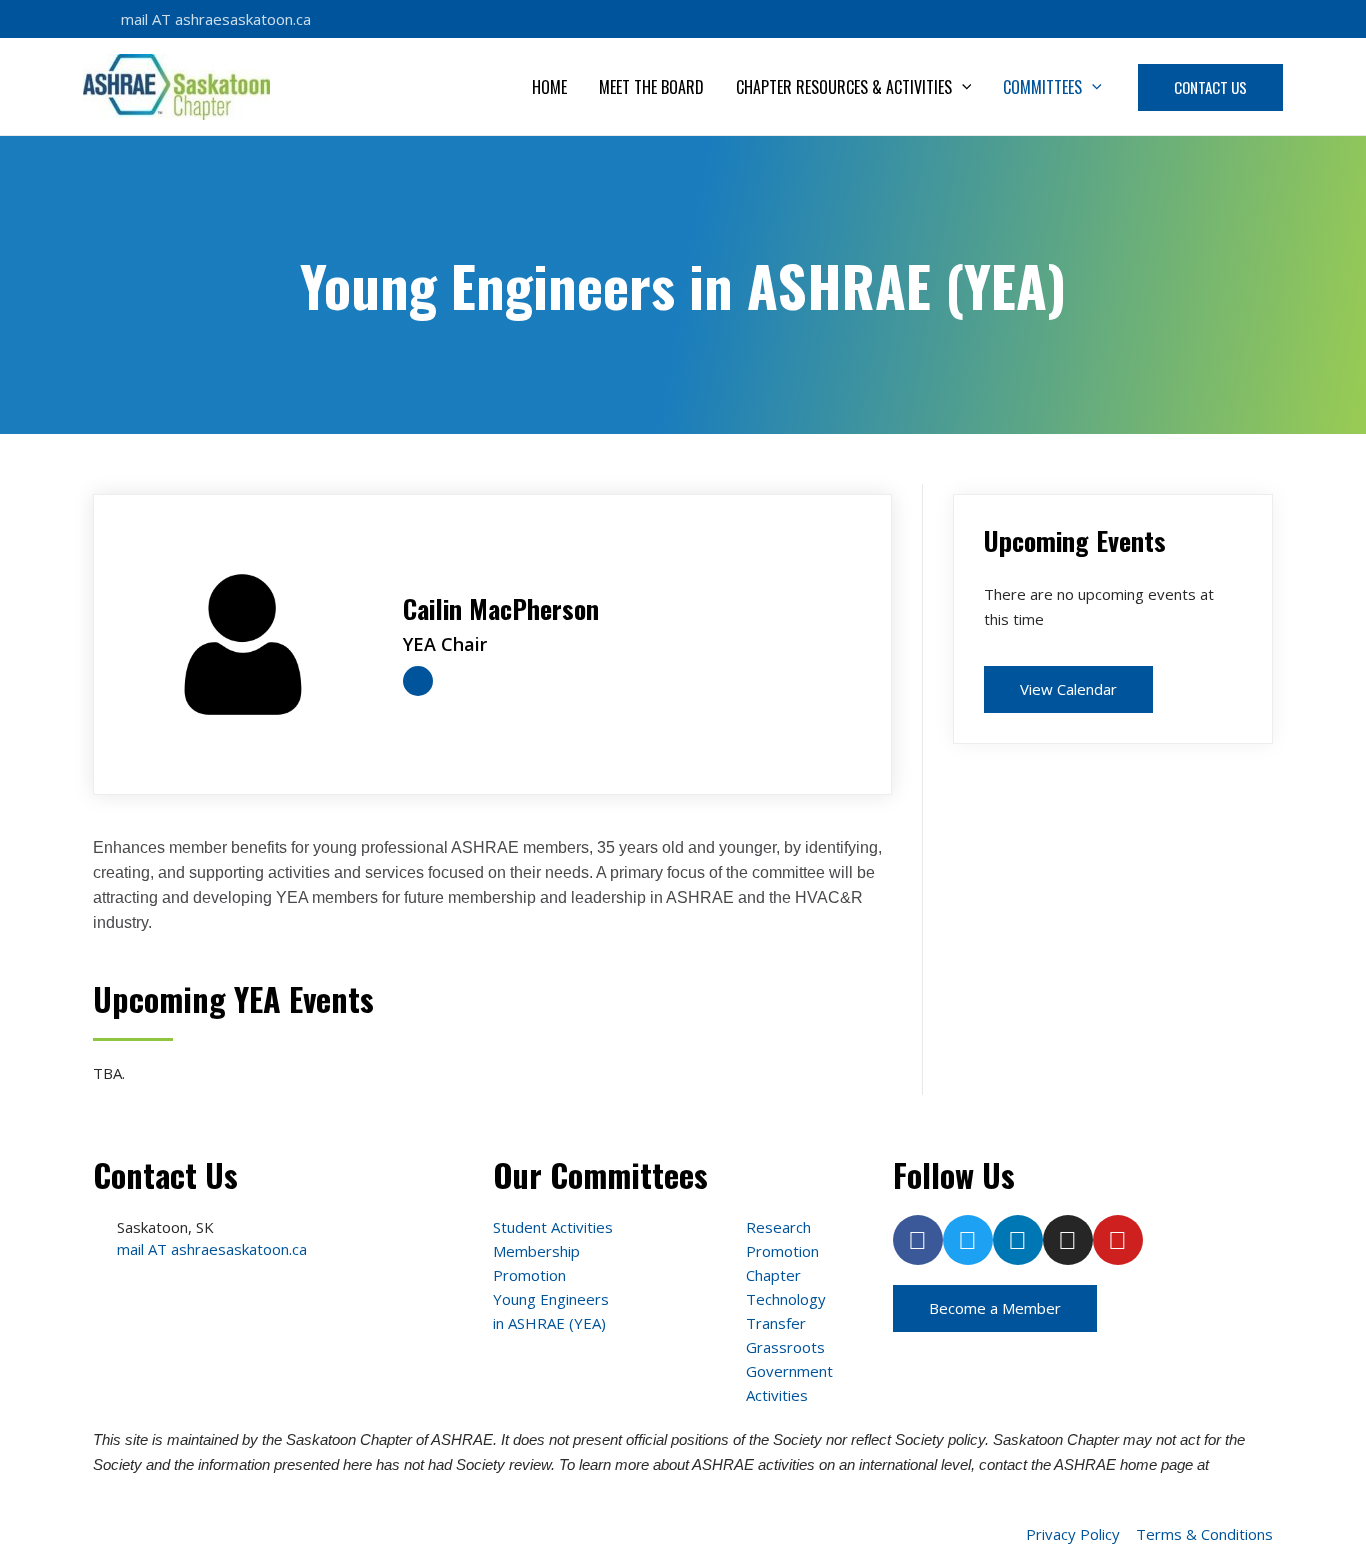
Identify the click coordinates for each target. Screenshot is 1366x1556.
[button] (962, 87)
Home (549, 87)
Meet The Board (651, 87)
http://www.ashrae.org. (166, 1489)
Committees (1042, 87)
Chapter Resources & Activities (844, 87)
